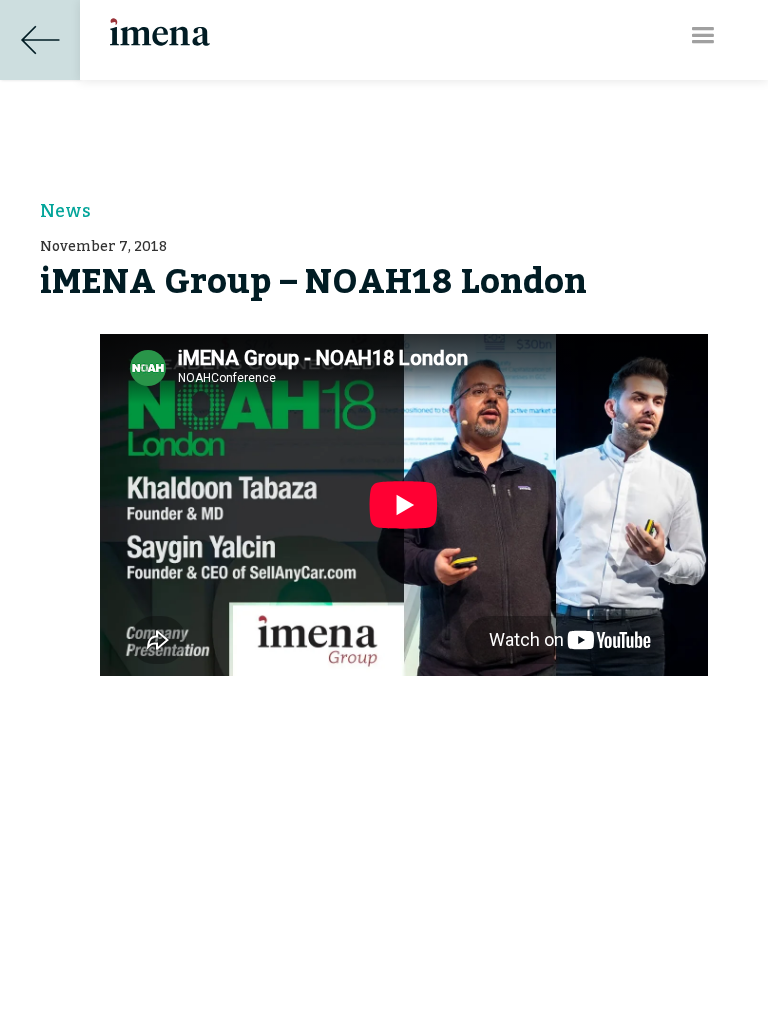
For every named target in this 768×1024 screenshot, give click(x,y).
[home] (160, 23)
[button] (702, 35)
